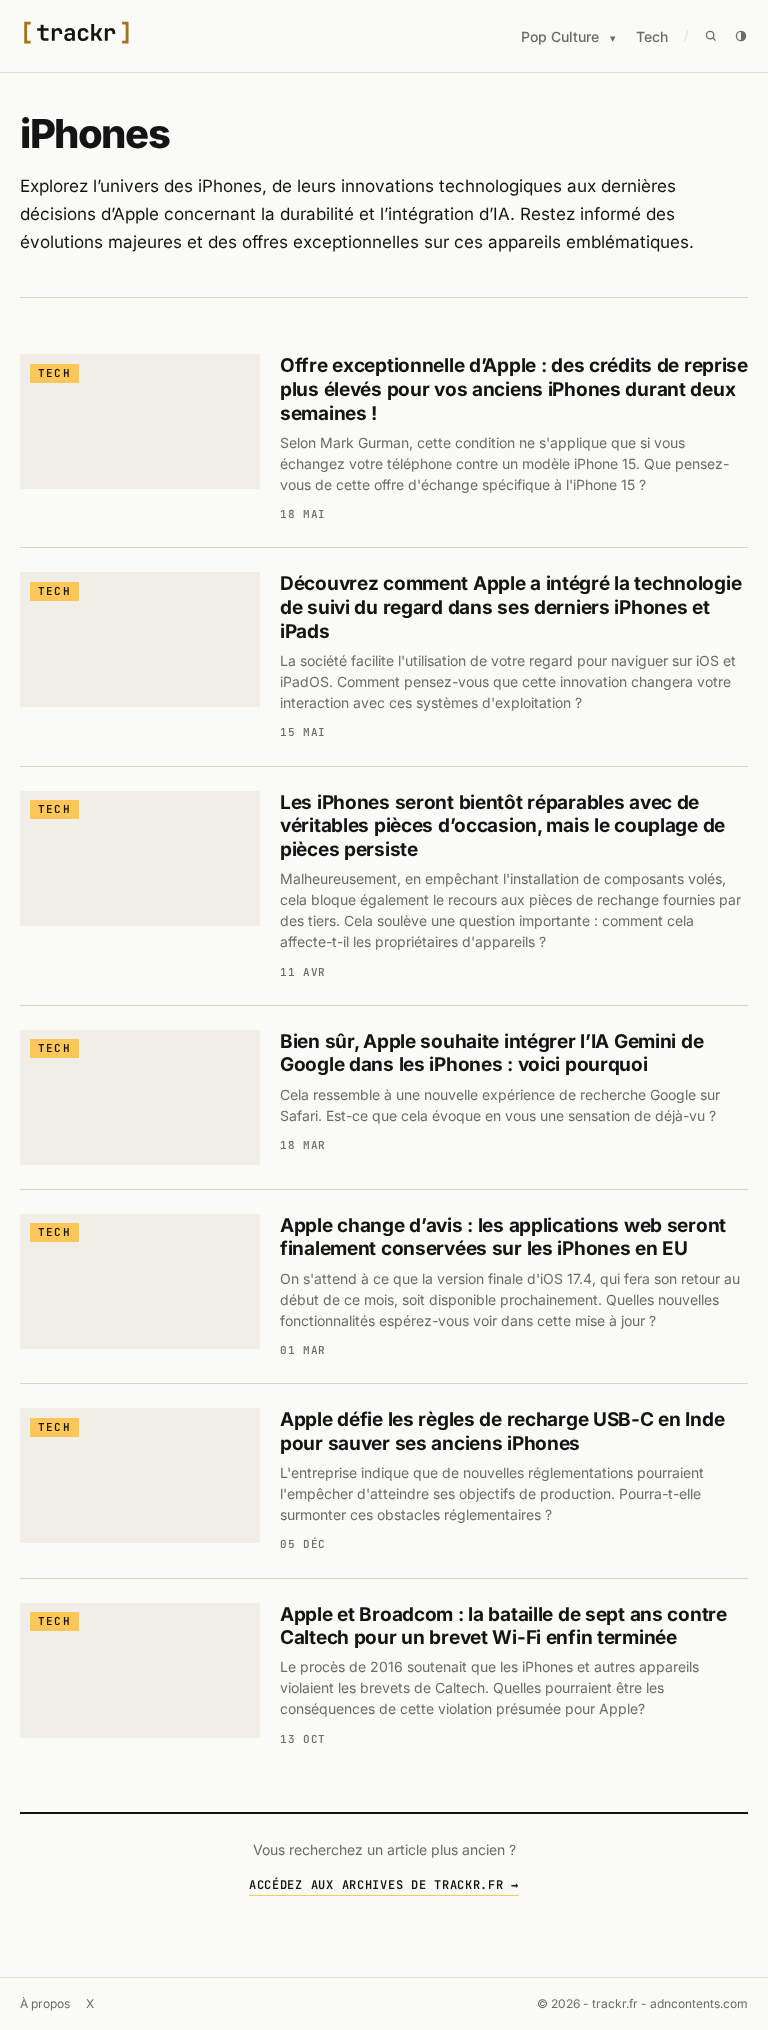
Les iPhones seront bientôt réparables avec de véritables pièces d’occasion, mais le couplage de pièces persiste (502, 826)
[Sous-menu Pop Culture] (613, 38)
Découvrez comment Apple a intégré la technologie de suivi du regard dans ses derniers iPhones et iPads (510, 607)
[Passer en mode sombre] (741, 36)
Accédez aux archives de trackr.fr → (384, 1885)
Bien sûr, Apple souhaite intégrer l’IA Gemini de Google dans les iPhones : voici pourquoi (491, 1053)
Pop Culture (560, 36)
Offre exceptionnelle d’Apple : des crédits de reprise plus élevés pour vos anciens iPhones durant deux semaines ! (514, 389)
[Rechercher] (711, 36)
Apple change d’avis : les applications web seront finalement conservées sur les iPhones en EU (503, 1237)
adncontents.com (699, 2003)
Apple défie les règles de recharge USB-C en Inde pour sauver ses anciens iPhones (502, 1431)
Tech (652, 36)
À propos (45, 2003)
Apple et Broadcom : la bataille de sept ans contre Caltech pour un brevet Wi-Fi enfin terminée (503, 1626)
